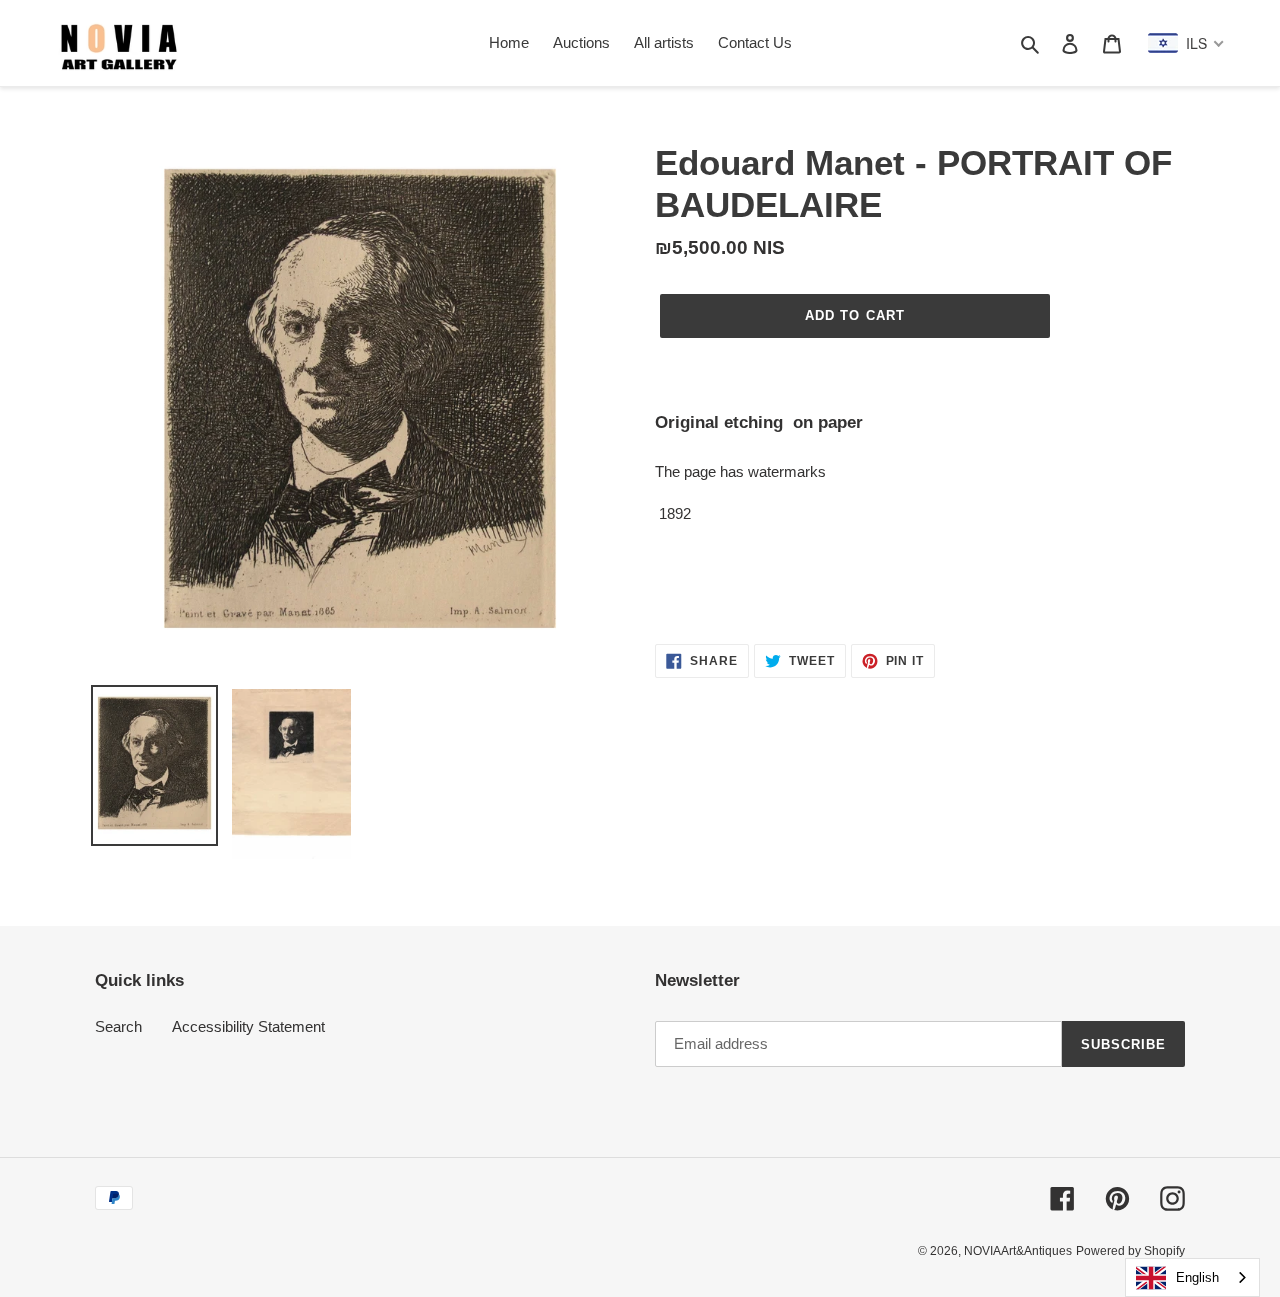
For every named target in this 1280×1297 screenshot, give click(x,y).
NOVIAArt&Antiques (1018, 1251)
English (1197, 1277)
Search (118, 1026)
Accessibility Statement (248, 1026)
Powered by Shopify (1130, 1251)
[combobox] (1192, 1277)
